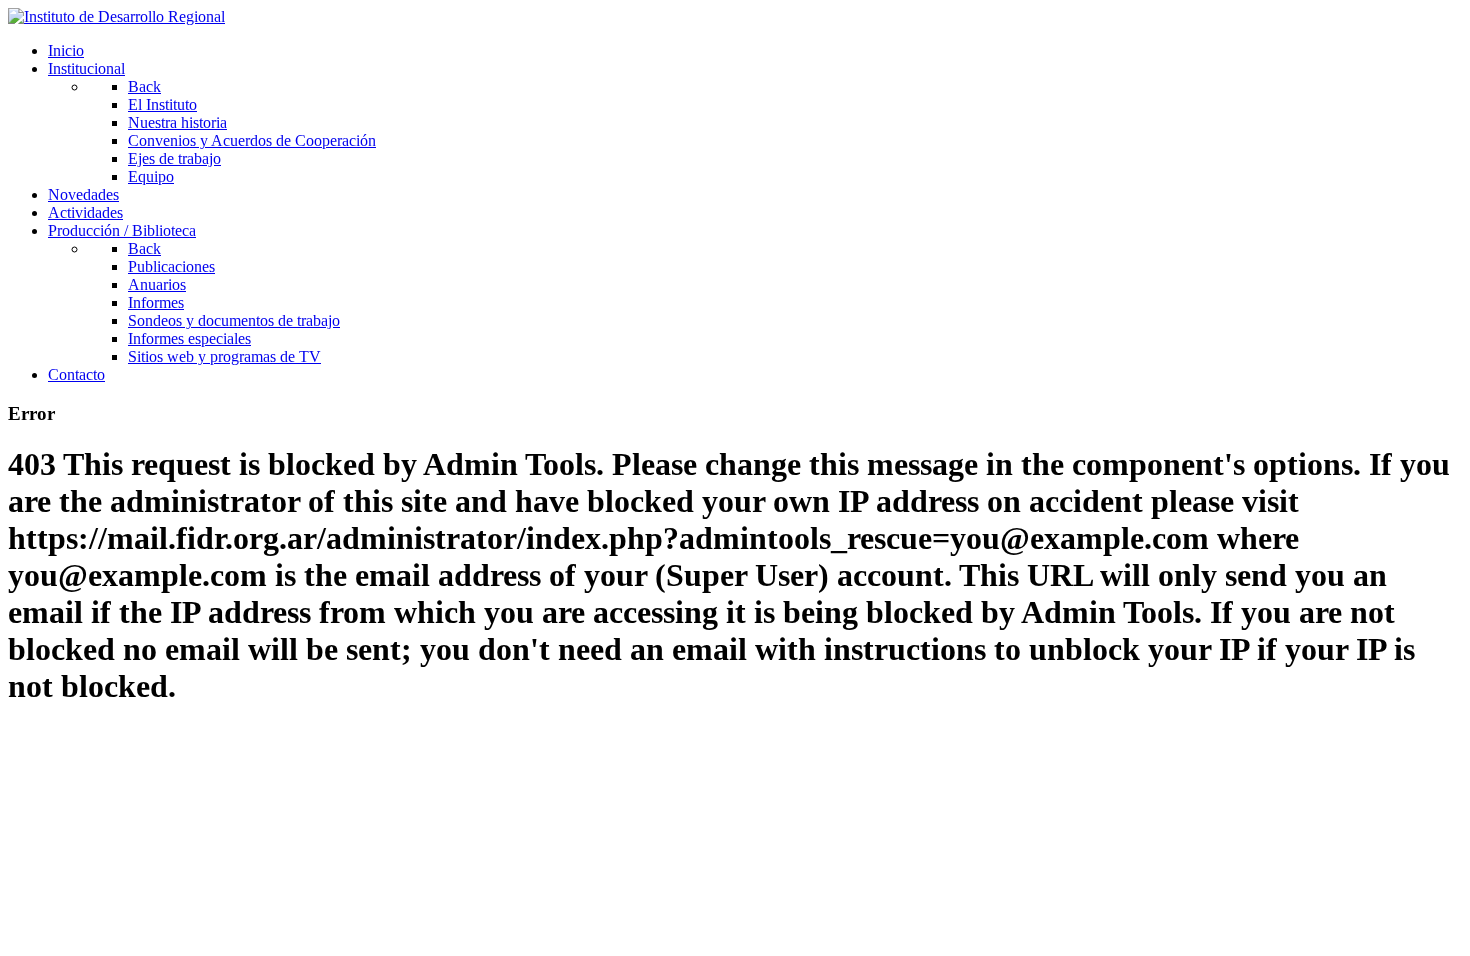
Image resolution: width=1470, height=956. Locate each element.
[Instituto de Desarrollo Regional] (116, 16)
